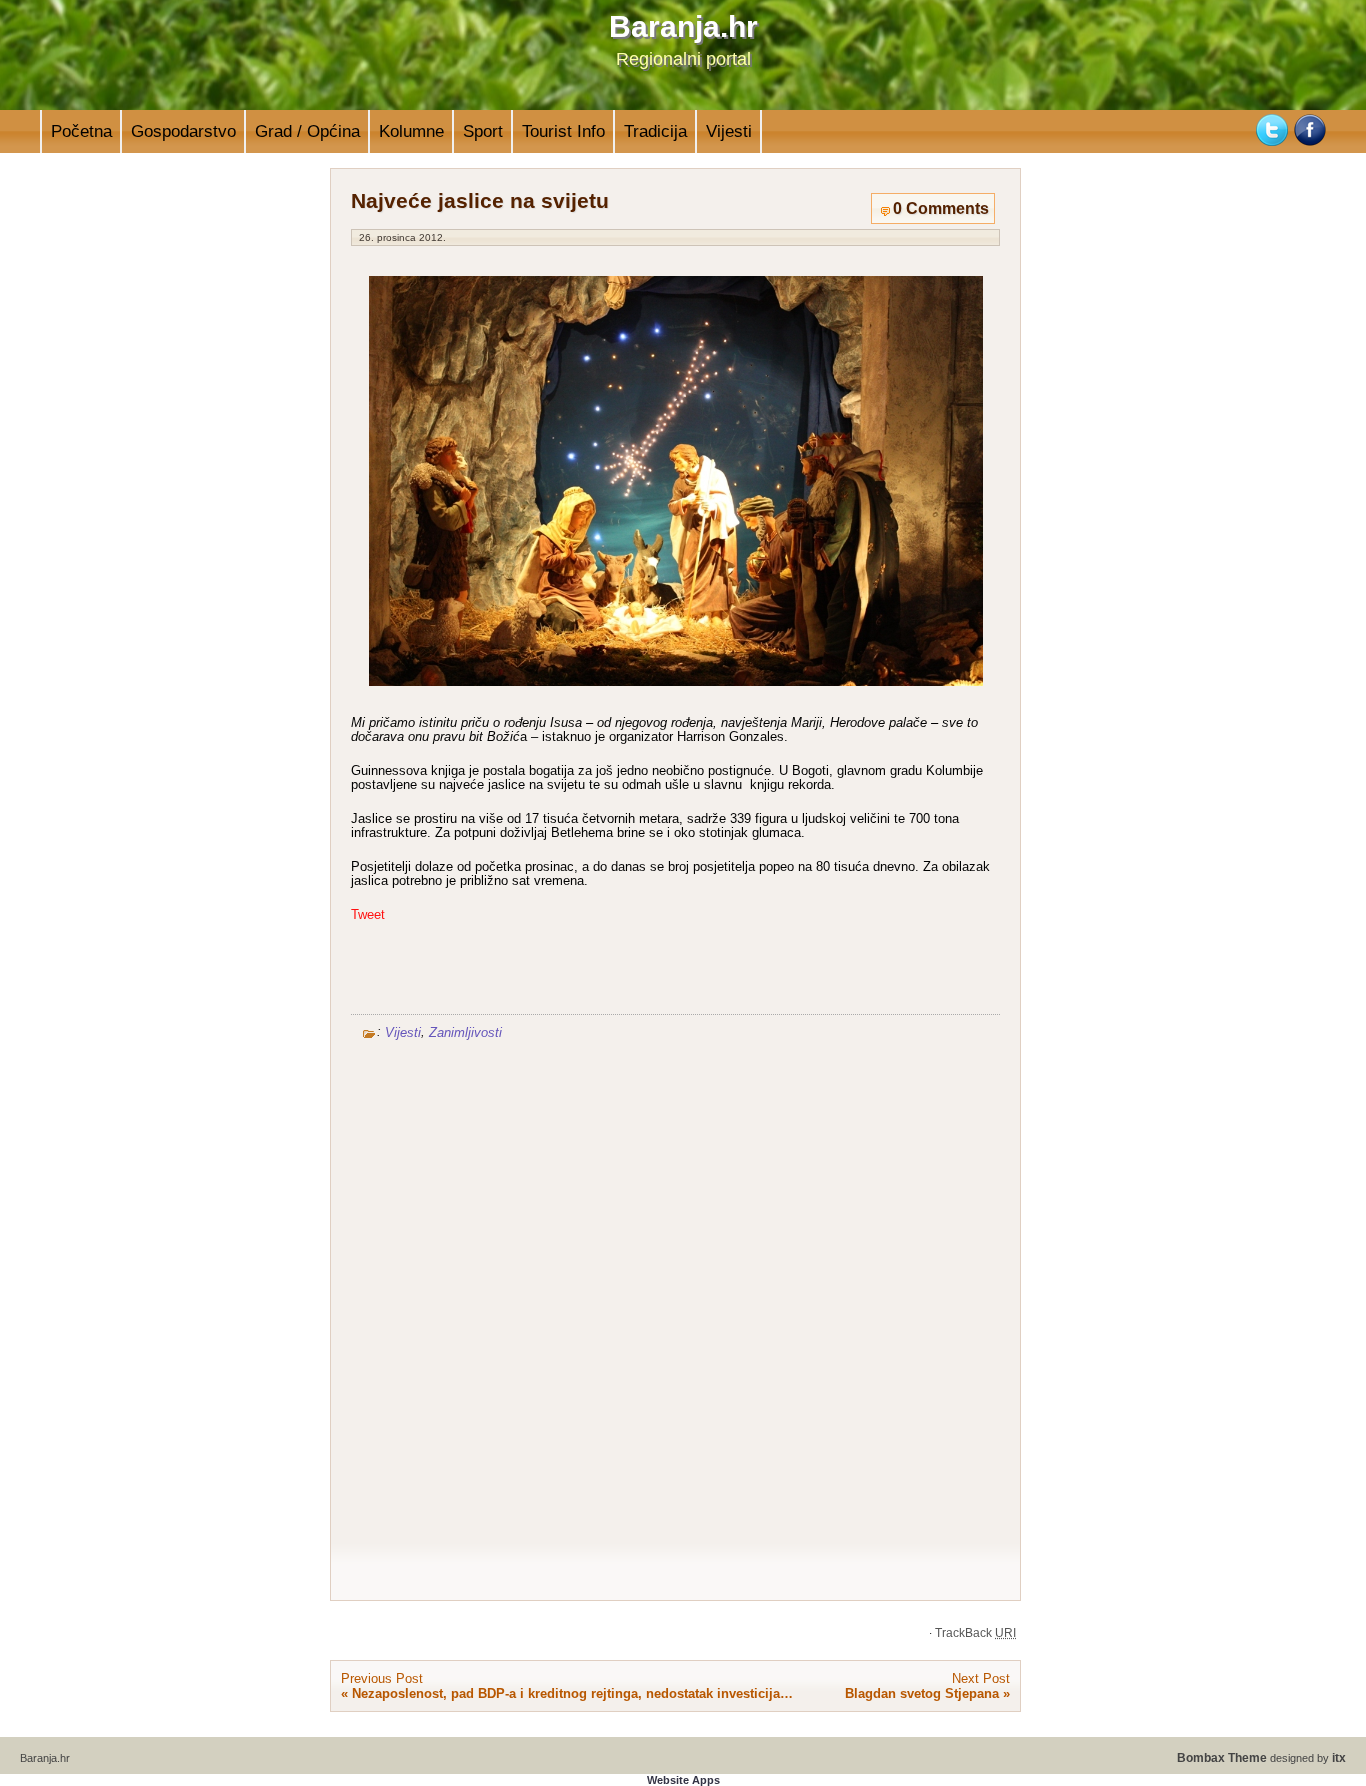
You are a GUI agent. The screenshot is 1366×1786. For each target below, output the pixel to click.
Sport (483, 131)
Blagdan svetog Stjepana (922, 1693)
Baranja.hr (683, 26)
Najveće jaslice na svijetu (480, 201)
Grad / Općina (307, 131)
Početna (81, 131)
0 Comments (941, 208)
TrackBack (975, 1633)
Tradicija (655, 131)
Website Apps (683, 1780)
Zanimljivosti (465, 1032)
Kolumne (411, 131)
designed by (1261, 1758)
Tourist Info (563, 131)
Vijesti (729, 131)
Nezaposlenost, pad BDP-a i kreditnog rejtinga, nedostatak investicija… (572, 1693)
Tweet (368, 915)
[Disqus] (675, 1313)
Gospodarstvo (183, 131)
